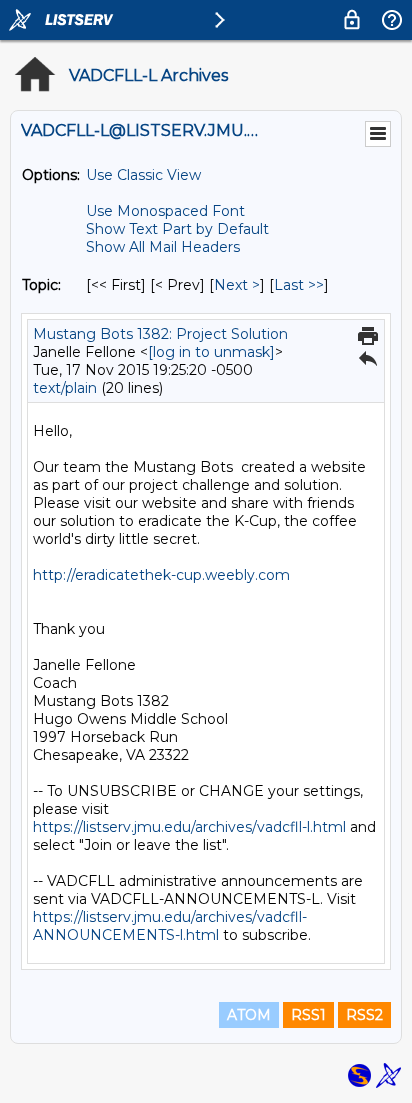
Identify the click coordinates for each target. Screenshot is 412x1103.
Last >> (299, 285)
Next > (237, 285)
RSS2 (364, 1015)
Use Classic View (143, 175)
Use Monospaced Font (165, 211)
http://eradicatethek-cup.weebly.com (161, 575)
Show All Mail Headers (163, 247)
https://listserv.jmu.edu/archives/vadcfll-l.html (189, 827)
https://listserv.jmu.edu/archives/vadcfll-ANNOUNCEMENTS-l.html (170, 926)
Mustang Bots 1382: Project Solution (160, 334)
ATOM (249, 1015)
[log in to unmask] (211, 352)
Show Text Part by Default (177, 229)
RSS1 (308, 1015)
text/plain (65, 388)
